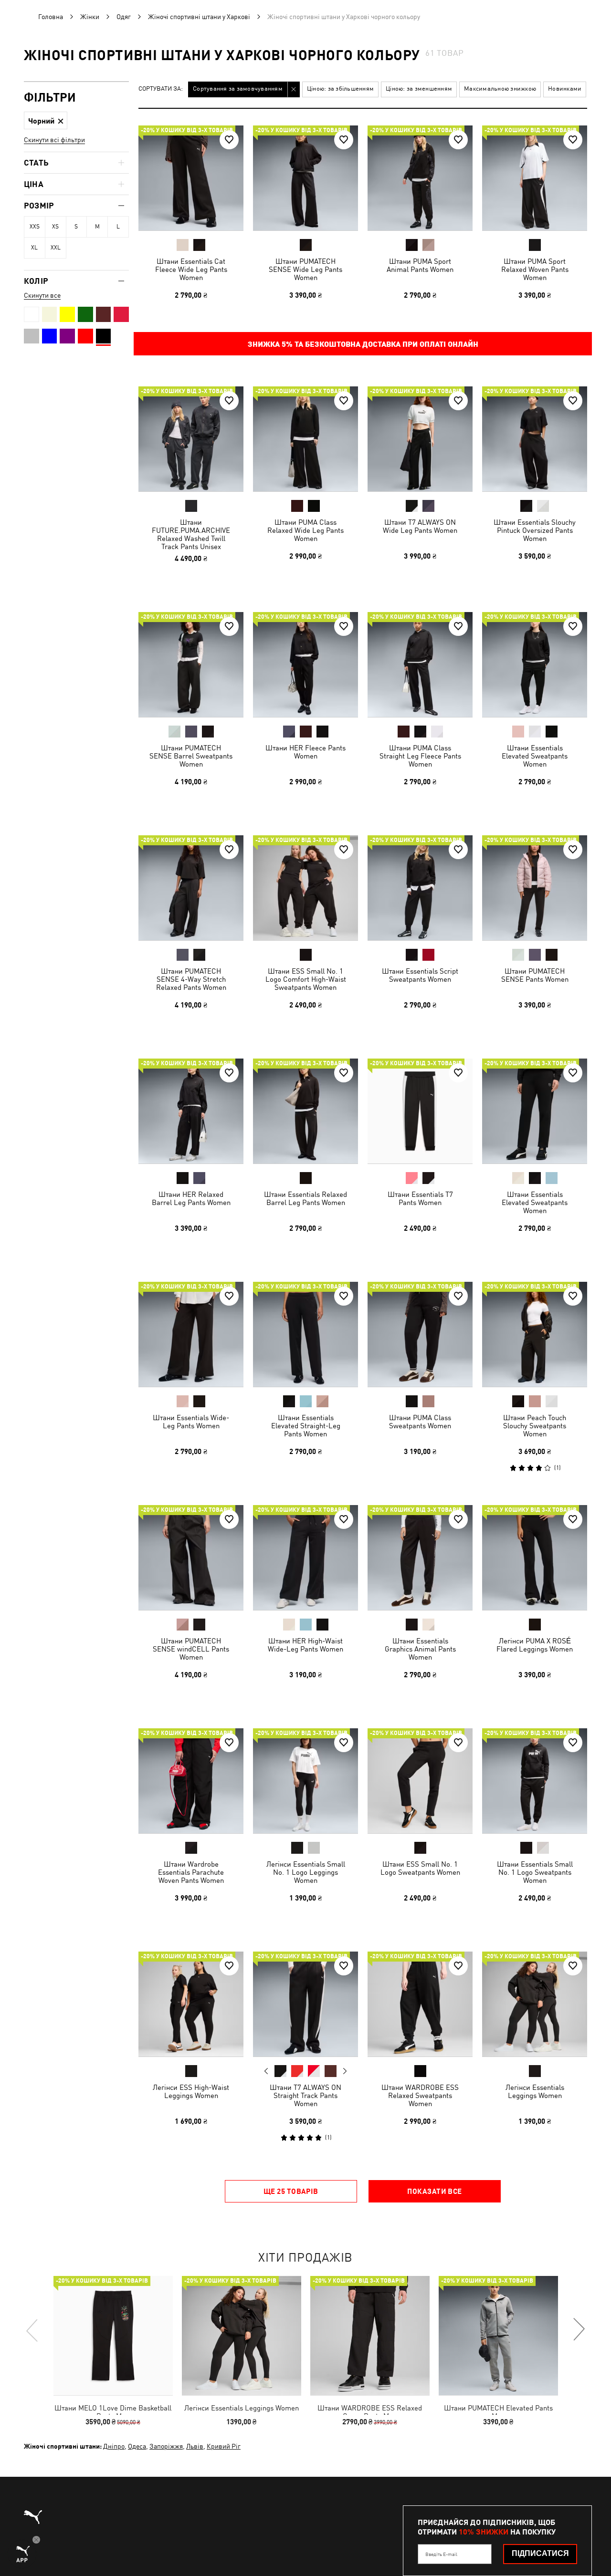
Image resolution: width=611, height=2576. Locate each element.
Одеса (137, 2446)
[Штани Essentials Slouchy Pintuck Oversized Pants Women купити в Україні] (535, 439)
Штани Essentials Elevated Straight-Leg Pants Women (306, 1426)
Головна (51, 17)
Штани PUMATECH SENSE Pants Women (535, 975)
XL (34, 248)
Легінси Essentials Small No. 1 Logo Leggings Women (306, 1872)
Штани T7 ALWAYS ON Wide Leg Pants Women (420, 526)
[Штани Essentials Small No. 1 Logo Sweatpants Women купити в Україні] (535, 1781)
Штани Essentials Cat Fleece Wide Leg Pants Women (191, 269)
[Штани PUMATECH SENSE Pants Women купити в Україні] (535, 888)
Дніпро (114, 2446)
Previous (266, 2071)
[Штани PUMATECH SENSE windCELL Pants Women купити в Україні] (191, 1558)
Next (345, 2071)
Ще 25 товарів (291, 2191)
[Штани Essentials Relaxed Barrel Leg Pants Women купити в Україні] (305, 1111)
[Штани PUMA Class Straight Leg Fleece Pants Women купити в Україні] (420, 665)
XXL (56, 248)
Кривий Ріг (224, 2446)
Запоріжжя (166, 2446)
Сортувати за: (161, 89)
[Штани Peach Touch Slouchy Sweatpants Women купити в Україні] (535, 1334)
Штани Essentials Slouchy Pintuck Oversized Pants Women (535, 530)
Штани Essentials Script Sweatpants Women (420, 975)
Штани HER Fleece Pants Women (305, 752)
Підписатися (540, 2553)
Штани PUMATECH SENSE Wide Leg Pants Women (305, 269)
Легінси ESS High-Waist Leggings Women (191, 2091)
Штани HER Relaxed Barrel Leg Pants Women (191, 1198)
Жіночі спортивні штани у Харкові (199, 17)
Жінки (90, 17)
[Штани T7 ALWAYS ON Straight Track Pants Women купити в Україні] (305, 2004)
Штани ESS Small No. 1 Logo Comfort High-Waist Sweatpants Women (306, 979)
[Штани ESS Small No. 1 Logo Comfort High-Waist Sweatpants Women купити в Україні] (305, 888)
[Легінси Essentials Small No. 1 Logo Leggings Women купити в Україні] (305, 1781)
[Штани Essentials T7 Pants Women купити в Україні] (420, 1111)
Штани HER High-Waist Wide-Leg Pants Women (305, 1645)
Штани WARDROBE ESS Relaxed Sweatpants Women (420, 2095)
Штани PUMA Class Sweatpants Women (420, 1422)
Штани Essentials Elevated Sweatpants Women (535, 756)
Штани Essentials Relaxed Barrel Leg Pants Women (305, 1198)
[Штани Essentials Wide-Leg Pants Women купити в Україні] (191, 1334)
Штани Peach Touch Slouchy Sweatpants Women (535, 1426)
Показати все (434, 2191)
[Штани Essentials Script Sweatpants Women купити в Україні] (420, 888)
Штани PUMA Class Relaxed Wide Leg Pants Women (305, 530)
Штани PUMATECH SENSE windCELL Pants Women (191, 1649)
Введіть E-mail (441, 2554)
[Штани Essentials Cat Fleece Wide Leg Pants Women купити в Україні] (191, 178)
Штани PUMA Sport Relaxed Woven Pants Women (535, 269)
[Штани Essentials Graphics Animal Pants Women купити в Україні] (420, 1558)
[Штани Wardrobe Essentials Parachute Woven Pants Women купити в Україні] (191, 1781)
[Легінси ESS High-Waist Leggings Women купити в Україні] (191, 2004)
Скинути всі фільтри (54, 140)
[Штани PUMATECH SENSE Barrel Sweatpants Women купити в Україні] (191, 665)
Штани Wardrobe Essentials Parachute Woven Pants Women (191, 1872)
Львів (195, 2446)
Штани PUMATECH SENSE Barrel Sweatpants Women (191, 756)
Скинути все (42, 295)
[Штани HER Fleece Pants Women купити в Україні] (305, 665)
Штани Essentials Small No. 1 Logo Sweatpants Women (535, 1872)
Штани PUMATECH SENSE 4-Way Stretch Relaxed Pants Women (191, 979)
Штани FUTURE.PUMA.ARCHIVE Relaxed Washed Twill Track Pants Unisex (191, 534)
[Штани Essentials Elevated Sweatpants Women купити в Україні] (535, 665)
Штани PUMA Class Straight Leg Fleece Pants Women (420, 756)
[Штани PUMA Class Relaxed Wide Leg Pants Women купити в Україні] (305, 439)
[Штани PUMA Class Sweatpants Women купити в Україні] (420, 1334)
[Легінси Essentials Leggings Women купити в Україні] (535, 2004)
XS (55, 227)
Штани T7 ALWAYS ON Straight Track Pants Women (305, 2095)
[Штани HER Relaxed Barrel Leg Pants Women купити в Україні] (191, 1111)
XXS (35, 227)
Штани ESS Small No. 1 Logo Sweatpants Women (420, 1868)
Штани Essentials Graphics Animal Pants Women (420, 1649)
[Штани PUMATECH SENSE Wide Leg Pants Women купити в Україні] (305, 178)
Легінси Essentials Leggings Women (535, 2091)
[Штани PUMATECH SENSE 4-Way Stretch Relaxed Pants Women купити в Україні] (191, 888)
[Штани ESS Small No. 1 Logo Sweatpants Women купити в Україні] (420, 1781)
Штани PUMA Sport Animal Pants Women (420, 265)
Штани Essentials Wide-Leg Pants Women (191, 1422)
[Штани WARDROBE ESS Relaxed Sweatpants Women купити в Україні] (420, 2004)
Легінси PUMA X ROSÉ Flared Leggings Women (535, 1645)
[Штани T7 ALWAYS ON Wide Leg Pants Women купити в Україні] (420, 439)
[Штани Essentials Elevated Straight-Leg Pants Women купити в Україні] (305, 1334)
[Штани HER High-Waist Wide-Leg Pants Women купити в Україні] (305, 1558)
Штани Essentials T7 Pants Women (420, 1198)
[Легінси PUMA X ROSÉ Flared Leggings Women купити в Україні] (535, 1558)
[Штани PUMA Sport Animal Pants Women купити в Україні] (420, 178)
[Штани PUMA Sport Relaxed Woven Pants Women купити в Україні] (535, 178)
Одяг (124, 17)
